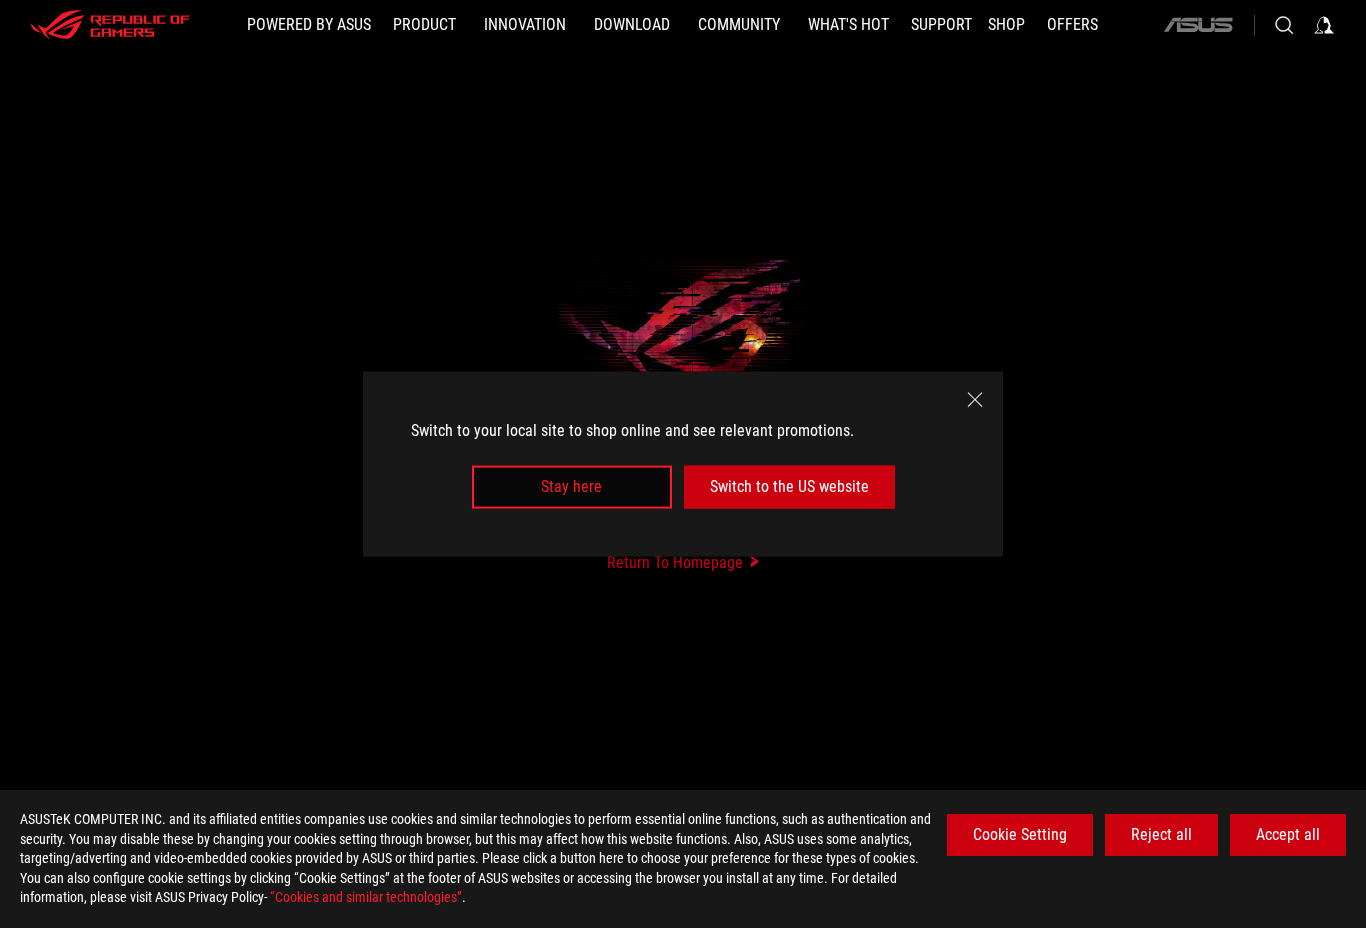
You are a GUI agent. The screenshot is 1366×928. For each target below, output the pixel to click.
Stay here (571, 486)
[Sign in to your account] (1324, 25)
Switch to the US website (789, 486)
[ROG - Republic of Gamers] (110, 25)
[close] (975, 400)
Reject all (1161, 834)
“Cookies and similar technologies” (366, 897)
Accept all (1288, 834)
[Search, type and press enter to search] (1284, 25)
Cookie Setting (1020, 834)
